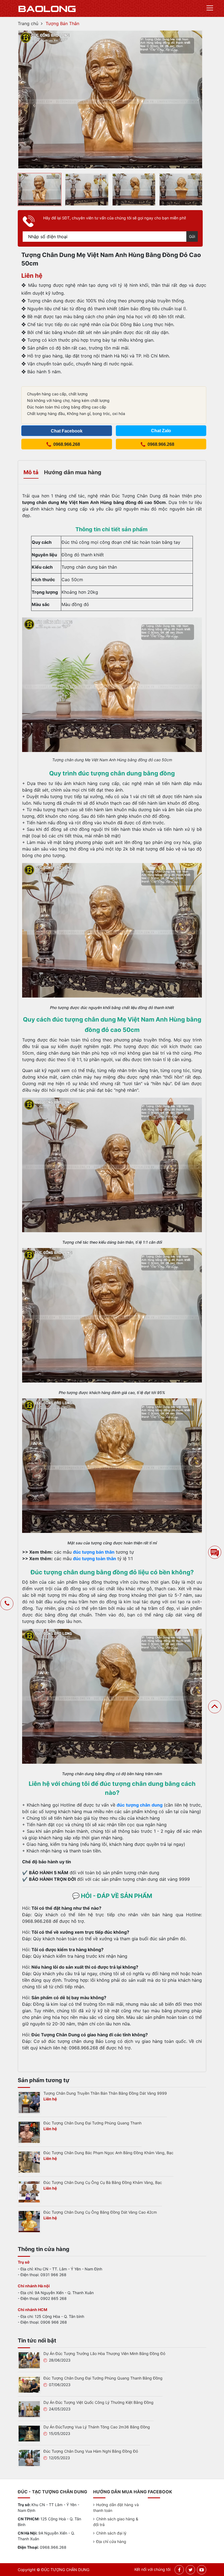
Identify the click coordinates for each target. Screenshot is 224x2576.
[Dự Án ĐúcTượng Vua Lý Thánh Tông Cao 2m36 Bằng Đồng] (29, 2433)
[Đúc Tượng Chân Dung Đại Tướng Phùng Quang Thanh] (29, 2132)
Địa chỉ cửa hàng (111, 2541)
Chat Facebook (67, 431)
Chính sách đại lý (111, 2533)
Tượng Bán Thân (62, 23)
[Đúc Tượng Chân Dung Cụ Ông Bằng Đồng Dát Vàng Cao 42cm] (29, 2221)
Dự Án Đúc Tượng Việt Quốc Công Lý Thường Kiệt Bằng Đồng (98, 2402)
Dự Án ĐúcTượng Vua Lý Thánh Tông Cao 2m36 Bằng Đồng (97, 2427)
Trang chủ (28, 23)
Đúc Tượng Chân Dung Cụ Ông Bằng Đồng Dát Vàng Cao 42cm (100, 2212)
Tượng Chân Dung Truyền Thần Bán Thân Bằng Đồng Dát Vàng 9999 (105, 2093)
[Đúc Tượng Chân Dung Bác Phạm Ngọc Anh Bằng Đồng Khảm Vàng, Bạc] (29, 2162)
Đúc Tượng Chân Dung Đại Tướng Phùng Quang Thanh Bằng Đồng (103, 2378)
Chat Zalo (161, 431)
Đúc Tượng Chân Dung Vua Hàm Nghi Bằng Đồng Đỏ (91, 2451)
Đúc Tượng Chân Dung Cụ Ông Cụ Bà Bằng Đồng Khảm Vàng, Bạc (103, 2182)
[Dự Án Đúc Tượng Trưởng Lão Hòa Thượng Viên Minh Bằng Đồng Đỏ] (29, 2360)
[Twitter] (191, 2570)
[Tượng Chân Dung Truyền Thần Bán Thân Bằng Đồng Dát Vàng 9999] (29, 2102)
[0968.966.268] (7, 1604)
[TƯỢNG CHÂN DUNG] (47, 8)
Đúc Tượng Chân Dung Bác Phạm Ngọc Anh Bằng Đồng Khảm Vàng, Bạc (108, 2153)
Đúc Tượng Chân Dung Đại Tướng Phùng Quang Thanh (92, 2123)
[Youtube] (202, 2570)
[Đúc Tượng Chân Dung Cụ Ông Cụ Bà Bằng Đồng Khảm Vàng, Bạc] (29, 2192)
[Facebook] (179, 2570)
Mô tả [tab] (31, 472)
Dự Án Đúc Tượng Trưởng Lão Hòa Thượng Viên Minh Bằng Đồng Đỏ (104, 2353)
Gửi (192, 236)
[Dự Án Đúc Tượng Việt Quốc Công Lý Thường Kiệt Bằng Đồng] (29, 2409)
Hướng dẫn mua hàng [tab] (73, 472)
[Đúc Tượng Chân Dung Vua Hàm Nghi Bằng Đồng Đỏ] (29, 2458)
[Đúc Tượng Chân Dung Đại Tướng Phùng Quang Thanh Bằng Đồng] (29, 2384)
